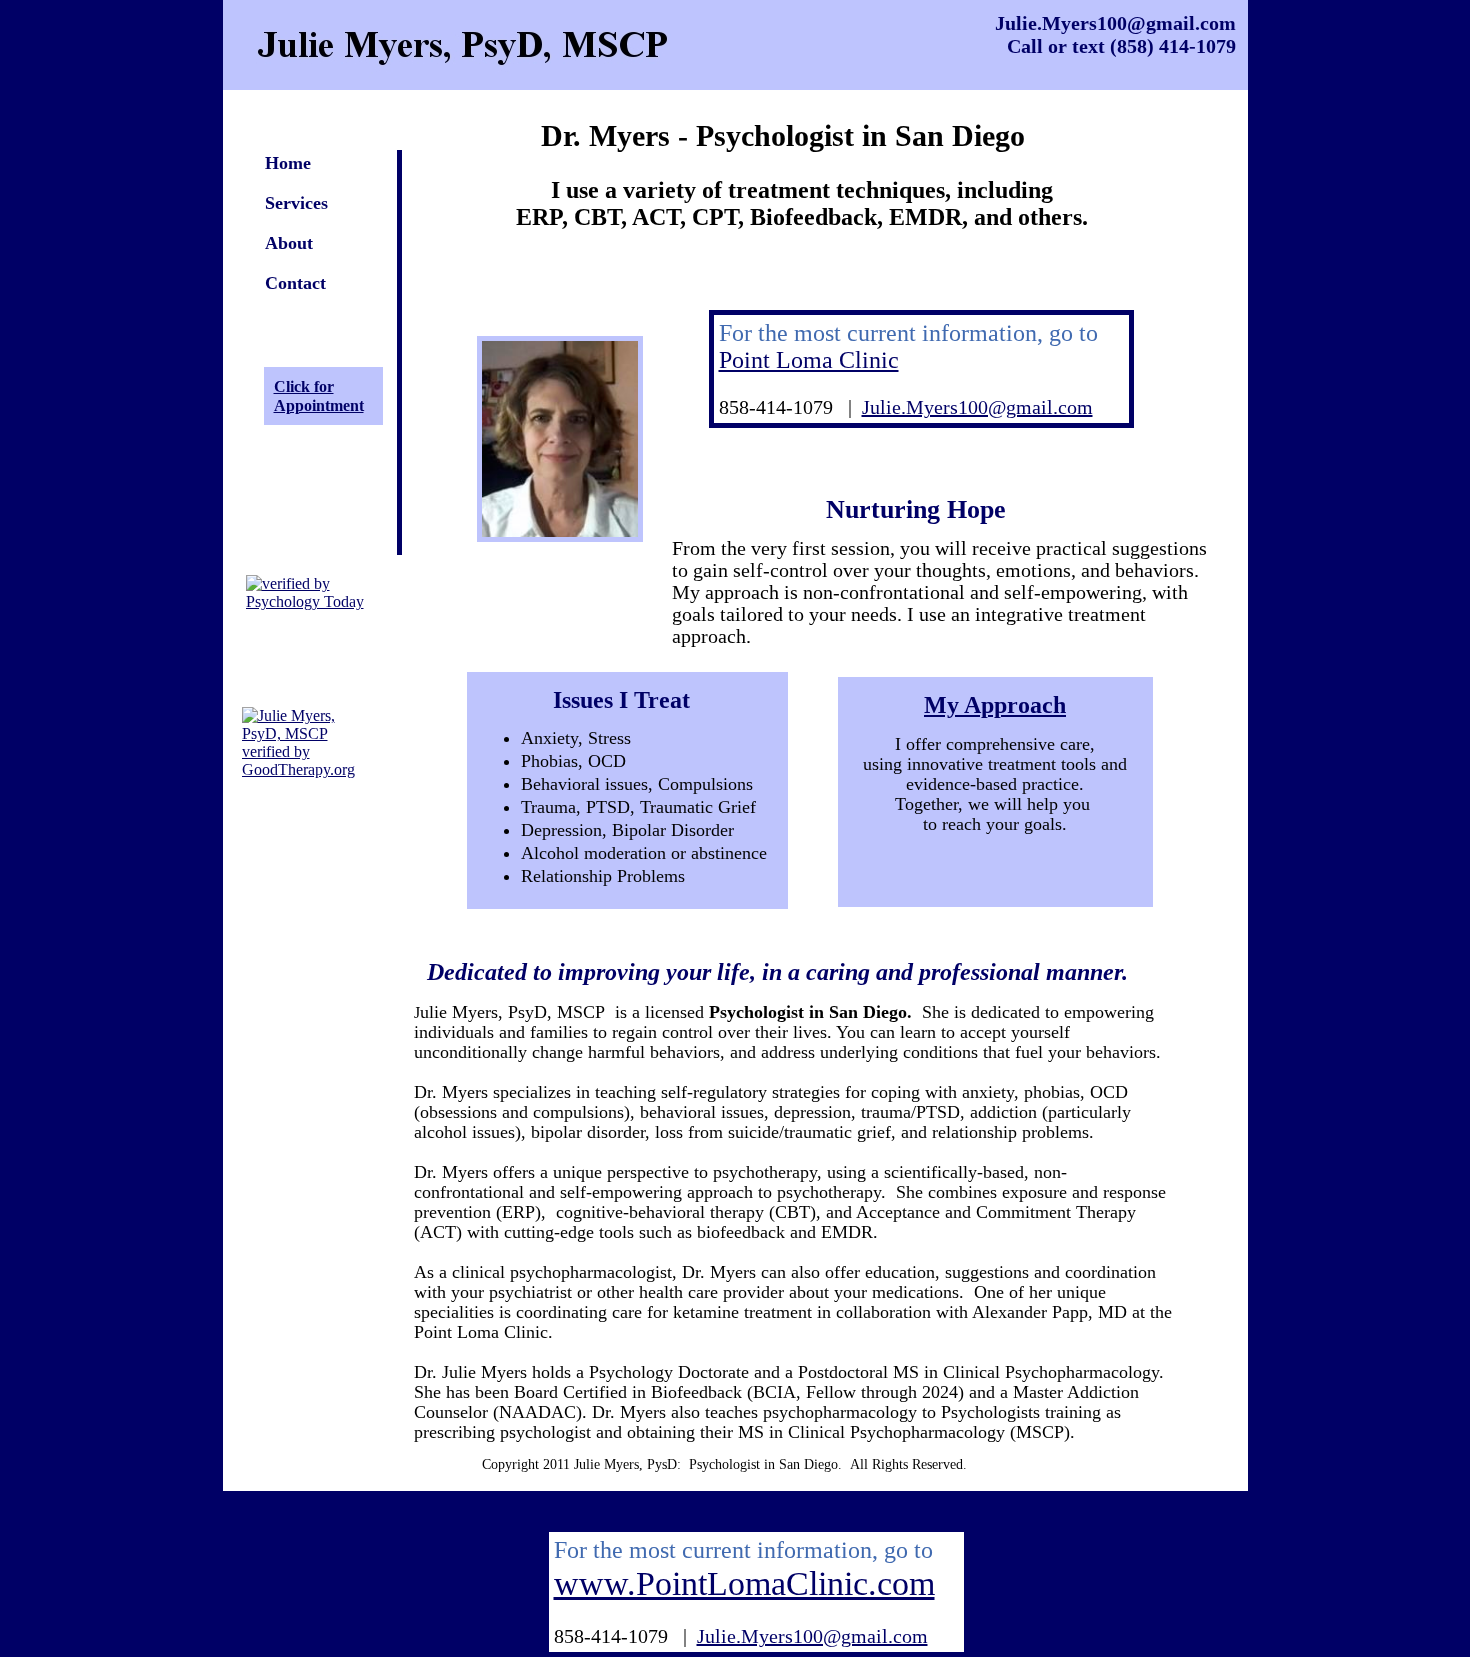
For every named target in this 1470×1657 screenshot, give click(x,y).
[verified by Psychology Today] (321, 601)
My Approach (995, 705)
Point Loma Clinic (809, 360)
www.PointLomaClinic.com (744, 1583)
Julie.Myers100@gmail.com (977, 407)
